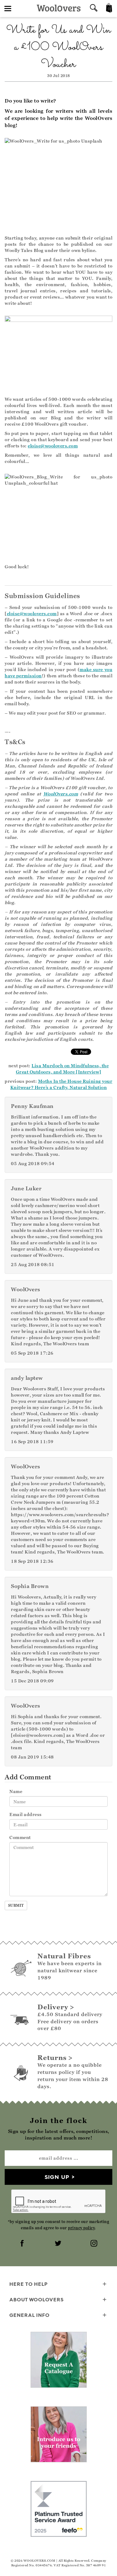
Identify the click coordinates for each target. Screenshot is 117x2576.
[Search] (94, 9)
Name (16, 1791)
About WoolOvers (37, 2299)
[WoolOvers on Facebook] (23, 2244)
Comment (20, 1837)
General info (29, 2315)
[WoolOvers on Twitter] (59, 2244)
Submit (16, 1905)
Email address (26, 1814)
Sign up (57, 2177)
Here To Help (29, 2284)
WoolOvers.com (61, 794)
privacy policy (81, 2228)
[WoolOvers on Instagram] (95, 2244)
